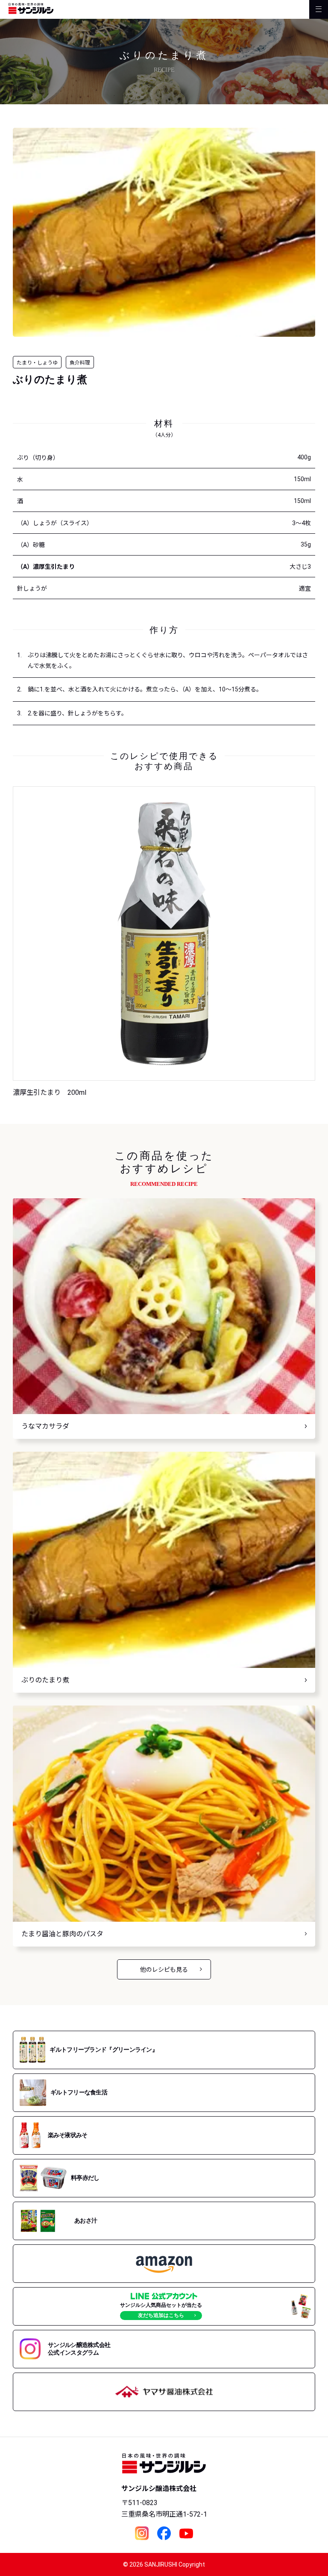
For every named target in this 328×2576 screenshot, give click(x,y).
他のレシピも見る (164, 1970)
